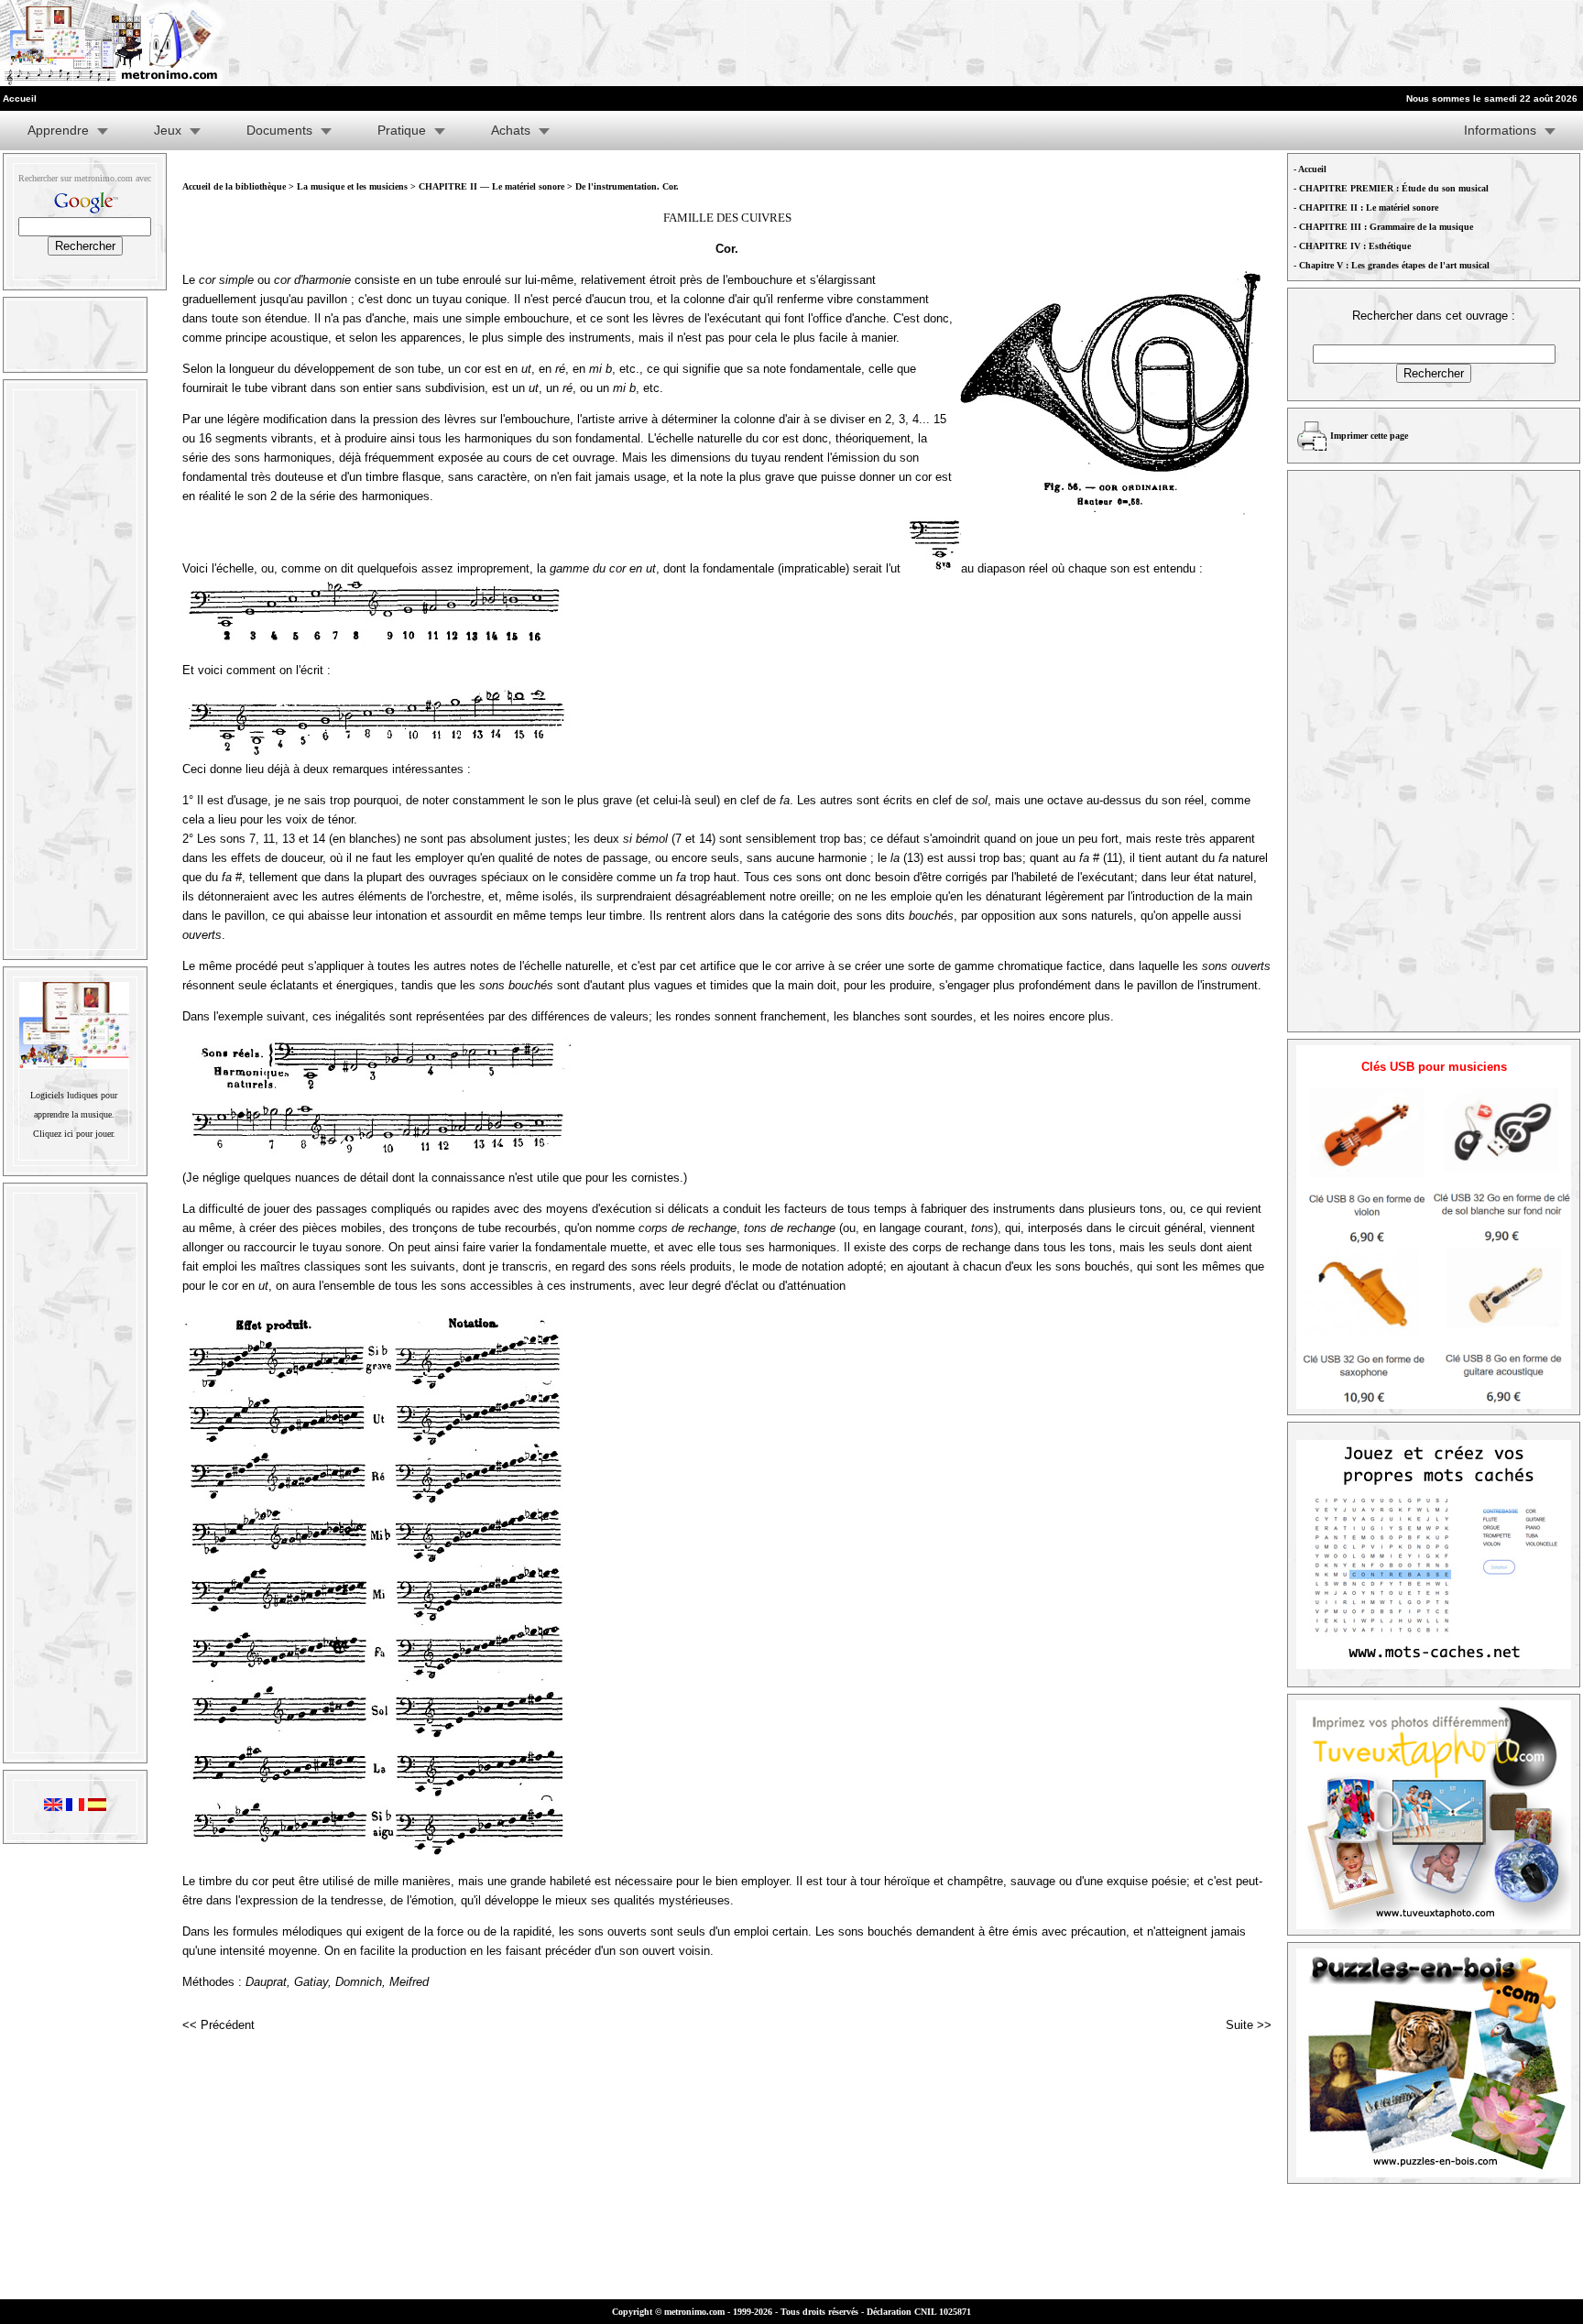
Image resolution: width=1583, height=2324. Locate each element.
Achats (511, 130)
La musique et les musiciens (352, 186)
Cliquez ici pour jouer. (74, 1134)
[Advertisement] (1358, 43)
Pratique (402, 130)
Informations (1500, 130)
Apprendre (58, 130)
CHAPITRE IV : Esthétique (1355, 246)
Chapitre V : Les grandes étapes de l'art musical (1394, 265)
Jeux (168, 130)
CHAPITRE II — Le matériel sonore (493, 186)
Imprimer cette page (1369, 436)
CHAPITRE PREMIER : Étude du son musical (1394, 188)
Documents (279, 130)
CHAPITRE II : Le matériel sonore (1369, 207)
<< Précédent (218, 2025)
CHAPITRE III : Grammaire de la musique (1386, 227)
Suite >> (1249, 2025)
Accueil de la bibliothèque (234, 186)
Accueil (1312, 169)
